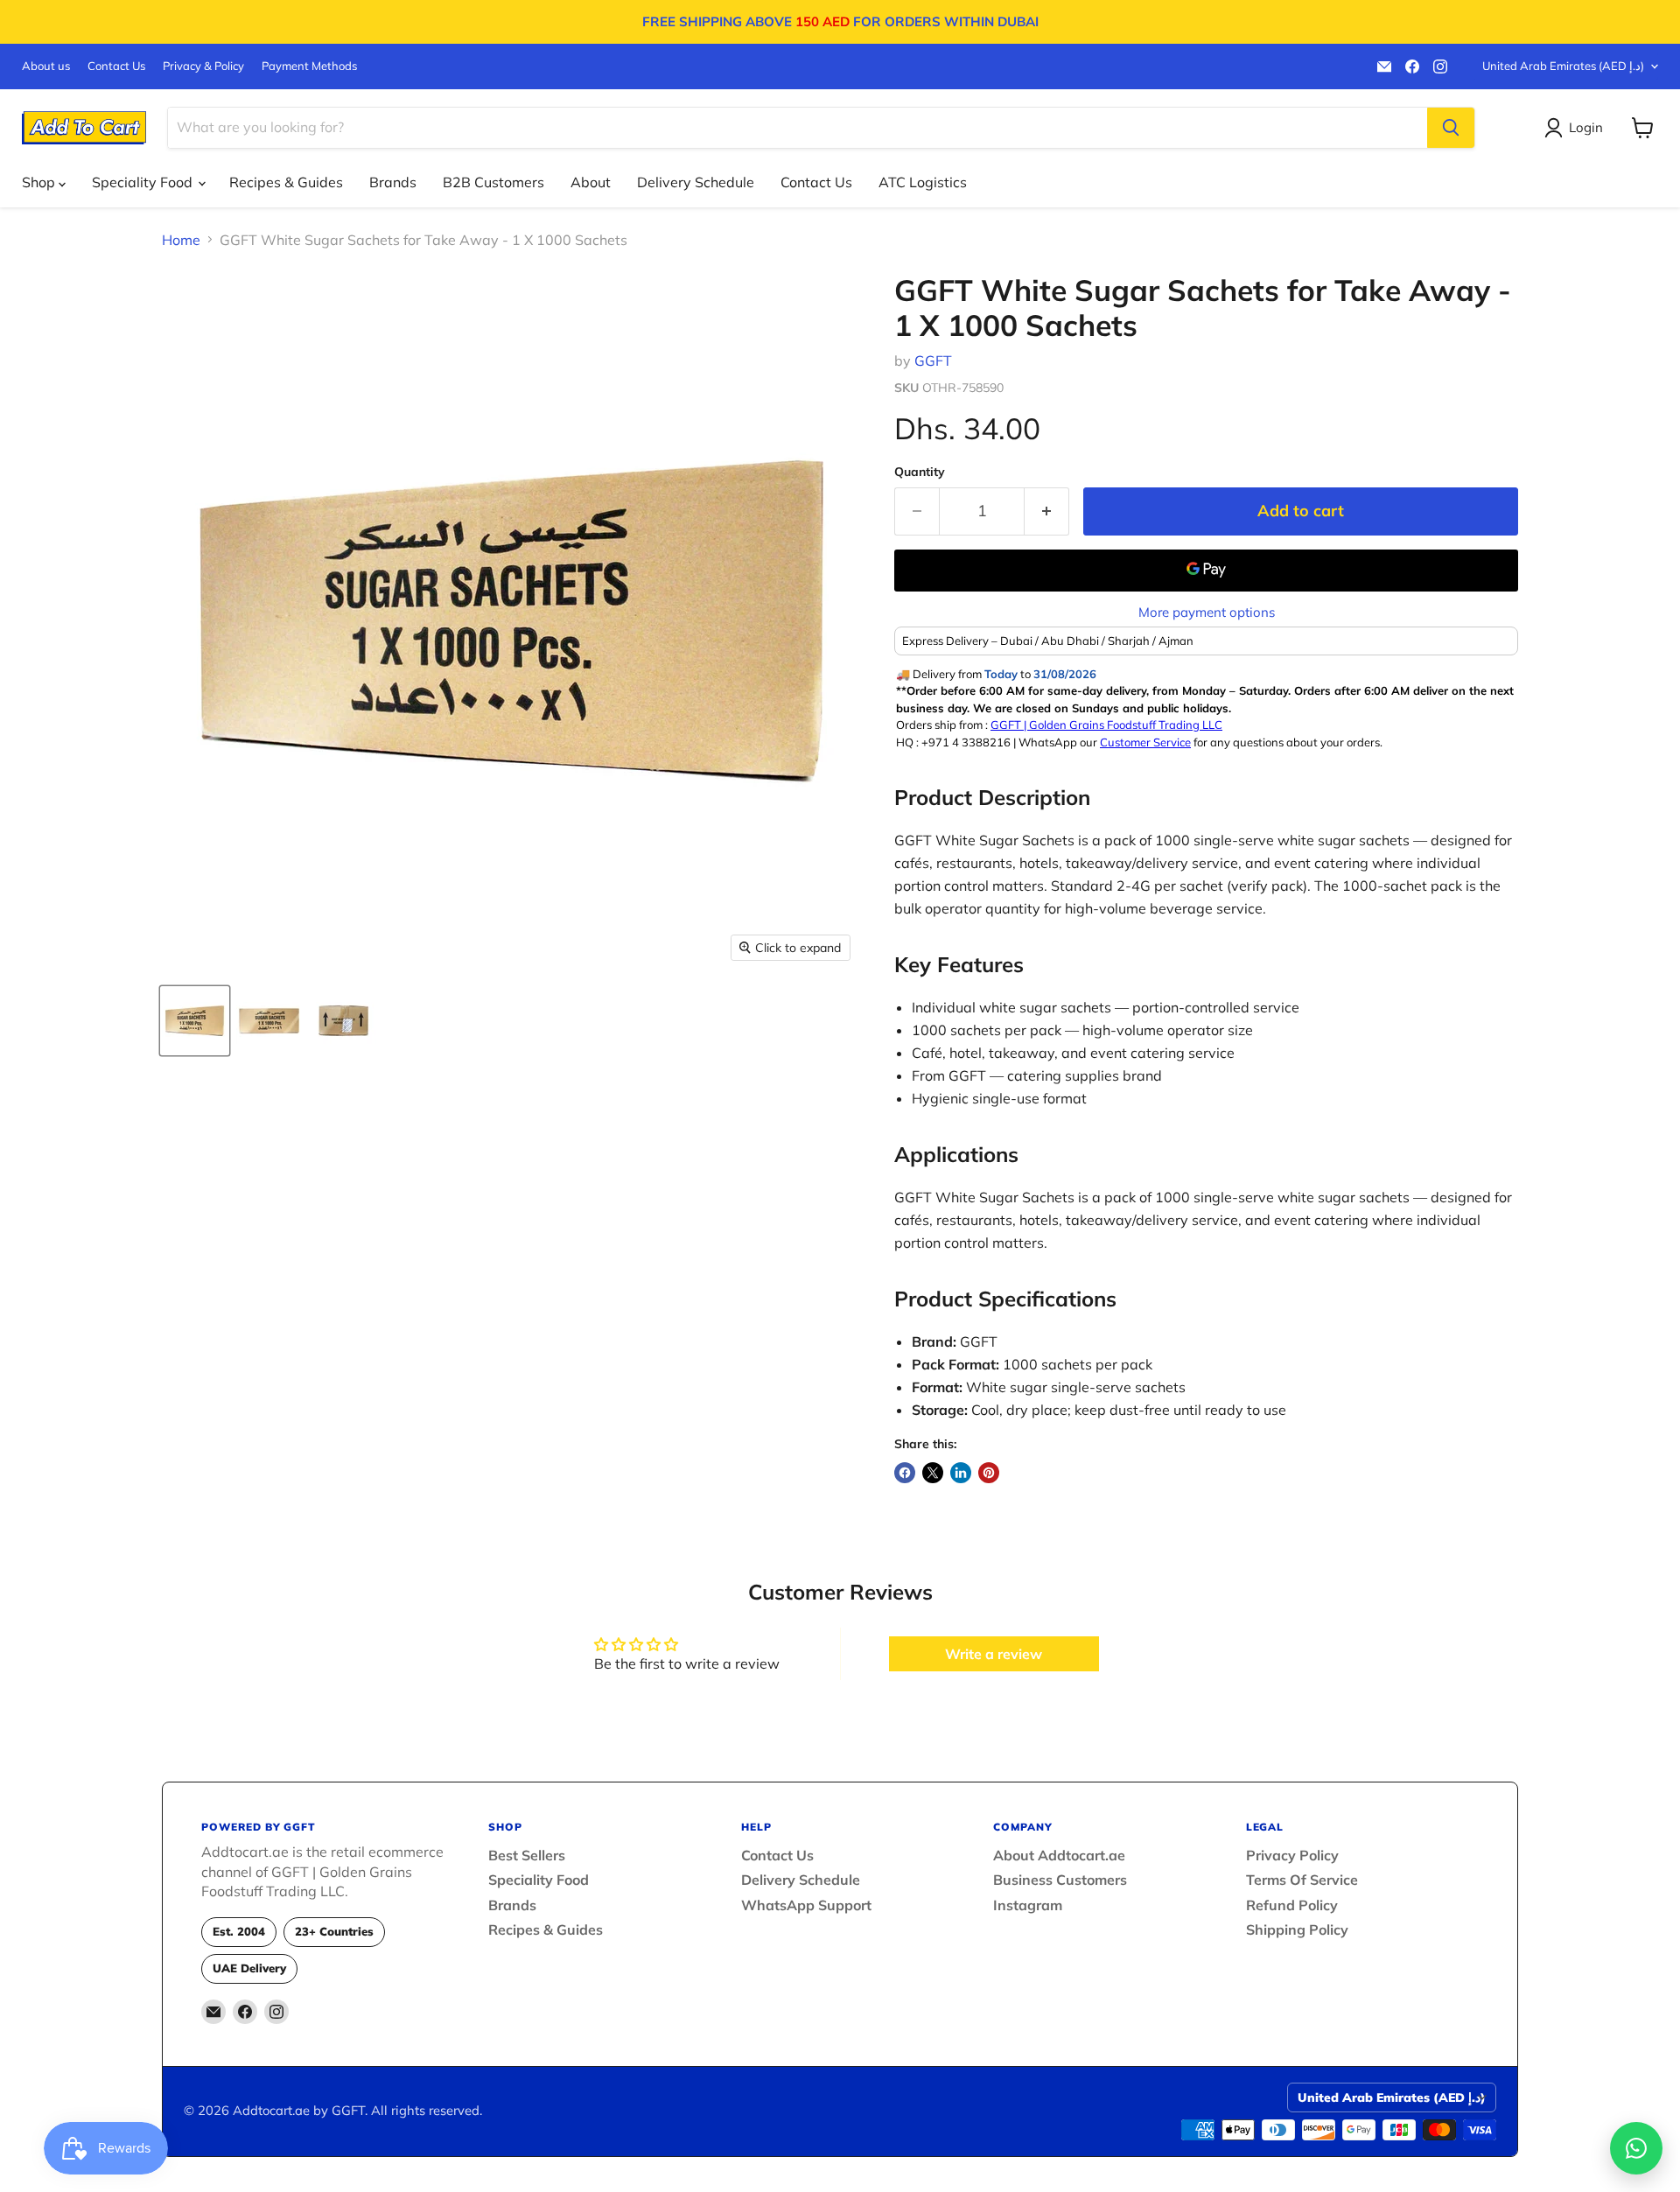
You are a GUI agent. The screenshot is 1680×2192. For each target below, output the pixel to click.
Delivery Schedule (696, 182)
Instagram (1028, 1905)
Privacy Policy (1292, 1855)
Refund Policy (1292, 1905)
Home (181, 240)
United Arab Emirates (1563, 66)
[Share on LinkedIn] (961, 1473)
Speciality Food (144, 182)
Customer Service (1145, 742)
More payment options (1207, 612)
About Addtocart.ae (1059, 1855)
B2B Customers (493, 182)
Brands (393, 182)
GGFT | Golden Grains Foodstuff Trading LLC (1106, 725)
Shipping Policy (1297, 1929)
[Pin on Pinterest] (989, 1473)
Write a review (994, 1654)
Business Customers (1060, 1880)
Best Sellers (527, 1855)
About (591, 182)
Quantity (920, 472)
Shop (40, 182)
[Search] (1451, 128)
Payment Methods (309, 66)
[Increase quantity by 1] (1047, 511)
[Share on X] (933, 1473)
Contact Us (116, 66)
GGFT (933, 361)
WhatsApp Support (806, 1905)
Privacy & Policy (203, 66)
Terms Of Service (1302, 1880)
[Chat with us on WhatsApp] (1636, 2148)
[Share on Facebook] (905, 1473)
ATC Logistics (923, 182)
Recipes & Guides (286, 182)
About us (46, 66)
